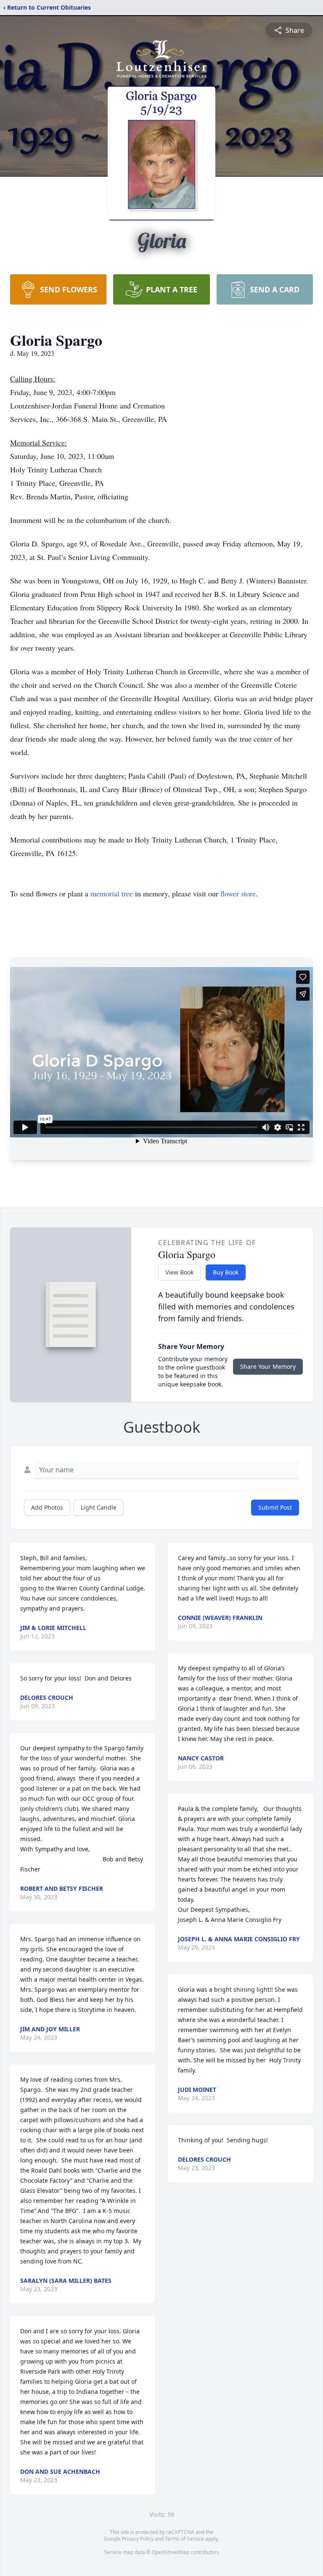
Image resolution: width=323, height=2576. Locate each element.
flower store (238, 893)
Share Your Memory (268, 1366)
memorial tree (112, 893)
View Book (179, 1272)
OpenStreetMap (171, 2552)
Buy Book (226, 1272)
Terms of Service (184, 2539)
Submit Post (275, 1507)
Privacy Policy (138, 2539)
